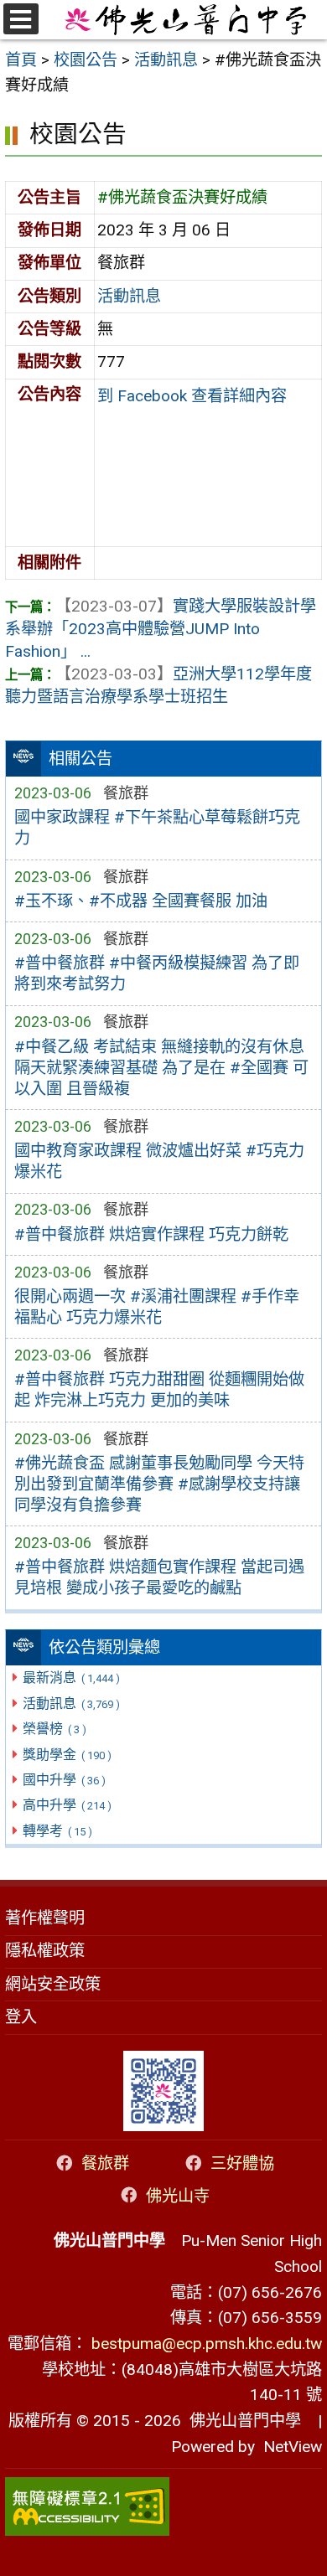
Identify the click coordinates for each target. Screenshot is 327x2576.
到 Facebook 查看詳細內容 (192, 396)
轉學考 (57, 1831)
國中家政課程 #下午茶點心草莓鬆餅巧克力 (157, 828)
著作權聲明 (45, 1918)
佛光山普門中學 (241, 2421)
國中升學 (64, 1780)
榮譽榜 (54, 1729)
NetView (293, 2447)
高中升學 (67, 1805)
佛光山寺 (178, 2195)
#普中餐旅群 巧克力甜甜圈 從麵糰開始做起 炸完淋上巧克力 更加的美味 (159, 1390)
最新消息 (71, 1678)
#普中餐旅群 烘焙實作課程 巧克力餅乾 (151, 1234)
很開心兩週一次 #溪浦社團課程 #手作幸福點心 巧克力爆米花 (157, 1307)
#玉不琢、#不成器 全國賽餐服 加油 (141, 901)
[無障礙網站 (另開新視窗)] (163, 2506)
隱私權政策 (45, 1951)
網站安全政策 (53, 1984)
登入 (21, 2017)
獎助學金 (67, 1755)
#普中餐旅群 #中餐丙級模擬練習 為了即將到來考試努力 (157, 973)
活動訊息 (71, 1704)
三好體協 (242, 2163)
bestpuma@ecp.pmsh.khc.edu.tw (207, 2344)
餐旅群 (105, 2163)
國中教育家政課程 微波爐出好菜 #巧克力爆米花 (159, 1161)
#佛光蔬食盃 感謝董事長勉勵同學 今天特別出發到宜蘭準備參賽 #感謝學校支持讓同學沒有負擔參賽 (159, 1484)
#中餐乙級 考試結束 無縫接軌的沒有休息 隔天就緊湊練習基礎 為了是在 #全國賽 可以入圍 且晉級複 (161, 1068)
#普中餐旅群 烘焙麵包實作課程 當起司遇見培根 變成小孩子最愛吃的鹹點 (159, 1577)
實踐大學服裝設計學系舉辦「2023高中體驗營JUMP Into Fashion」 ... (161, 629)
